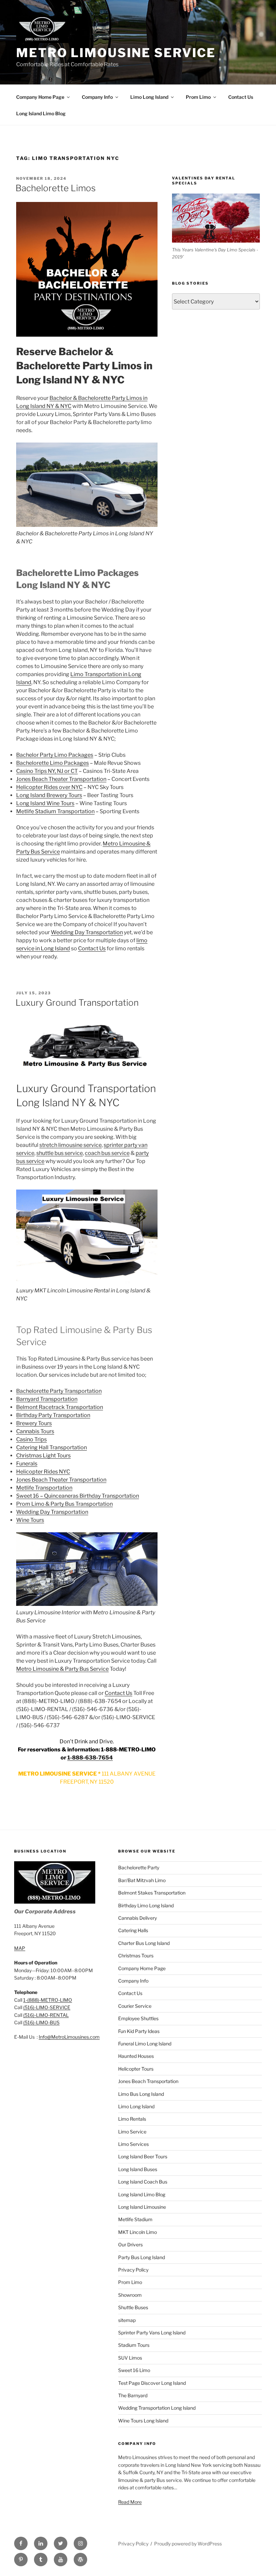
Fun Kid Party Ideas (139, 2031)
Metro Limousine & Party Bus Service (62, 1669)
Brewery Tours (34, 1423)
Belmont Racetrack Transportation (60, 1407)
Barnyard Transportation (47, 1399)
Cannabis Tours (35, 1431)
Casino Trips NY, (37, 771)
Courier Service (135, 2006)
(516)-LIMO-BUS (41, 2022)
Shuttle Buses (133, 2307)
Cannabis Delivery (137, 1918)
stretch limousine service (71, 1145)
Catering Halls (133, 1930)
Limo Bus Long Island (141, 2094)
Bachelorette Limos (56, 188)
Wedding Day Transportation (87, 932)
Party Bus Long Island (142, 2257)
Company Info (97, 97)
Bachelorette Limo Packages (53, 763)
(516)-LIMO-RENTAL (46, 2015)
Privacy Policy (133, 2270)
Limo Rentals (132, 2119)
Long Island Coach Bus (143, 2182)
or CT (71, 771)
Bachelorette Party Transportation (59, 1391)
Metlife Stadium (135, 2219)
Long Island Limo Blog (41, 113)
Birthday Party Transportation (53, 1415)
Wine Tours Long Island (143, 2421)
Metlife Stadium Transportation (55, 811)
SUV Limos (130, 2358)
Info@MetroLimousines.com (69, 2037)
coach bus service (107, 1153)
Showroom (130, 2295)
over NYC (71, 787)
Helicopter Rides (37, 787)
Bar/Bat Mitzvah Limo (142, 1880)
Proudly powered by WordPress (188, 2544)
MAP (20, 1948)
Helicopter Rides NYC (43, 1472)
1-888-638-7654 (90, 1758)
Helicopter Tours (136, 2069)
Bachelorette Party (139, 1867)
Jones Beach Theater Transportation (61, 779)
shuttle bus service (60, 1153)
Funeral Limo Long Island (145, 2044)
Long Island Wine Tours (45, 803)
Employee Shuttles (138, 2018)
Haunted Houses (136, 2056)
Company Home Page (40, 97)
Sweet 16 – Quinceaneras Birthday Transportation (78, 1496)
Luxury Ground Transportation (77, 1003)
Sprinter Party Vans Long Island (152, 2333)
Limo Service (132, 2132)
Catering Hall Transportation (51, 1447)
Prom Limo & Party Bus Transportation (64, 1504)
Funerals (27, 1464)
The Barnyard (133, 2395)
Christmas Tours (136, 1956)
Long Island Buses (138, 2169)
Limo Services (133, 2144)
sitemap (127, 2320)
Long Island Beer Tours (143, 2156)
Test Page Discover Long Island (152, 2383)
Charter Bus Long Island (144, 1943)
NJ (60, 771)
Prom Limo (198, 97)
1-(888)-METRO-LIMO (48, 2000)
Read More (130, 2502)
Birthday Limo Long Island (146, 1905)
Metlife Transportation (44, 1488)
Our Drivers (130, 2245)
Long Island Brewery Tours (49, 795)
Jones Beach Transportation (148, 2081)
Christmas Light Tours (43, 1456)
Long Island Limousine (142, 2207)
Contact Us (241, 97)
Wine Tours (30, 1520)
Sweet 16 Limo (134, 2370)
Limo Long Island (149, 97)
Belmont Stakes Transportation (152, 1893)
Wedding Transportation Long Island (157, 2408)
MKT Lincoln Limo (137, 2232)
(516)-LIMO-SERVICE (47, 2007)
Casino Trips (31, 1439)
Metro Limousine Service (116, 53)
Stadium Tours (134, 2345)
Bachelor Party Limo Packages (55, 755)
